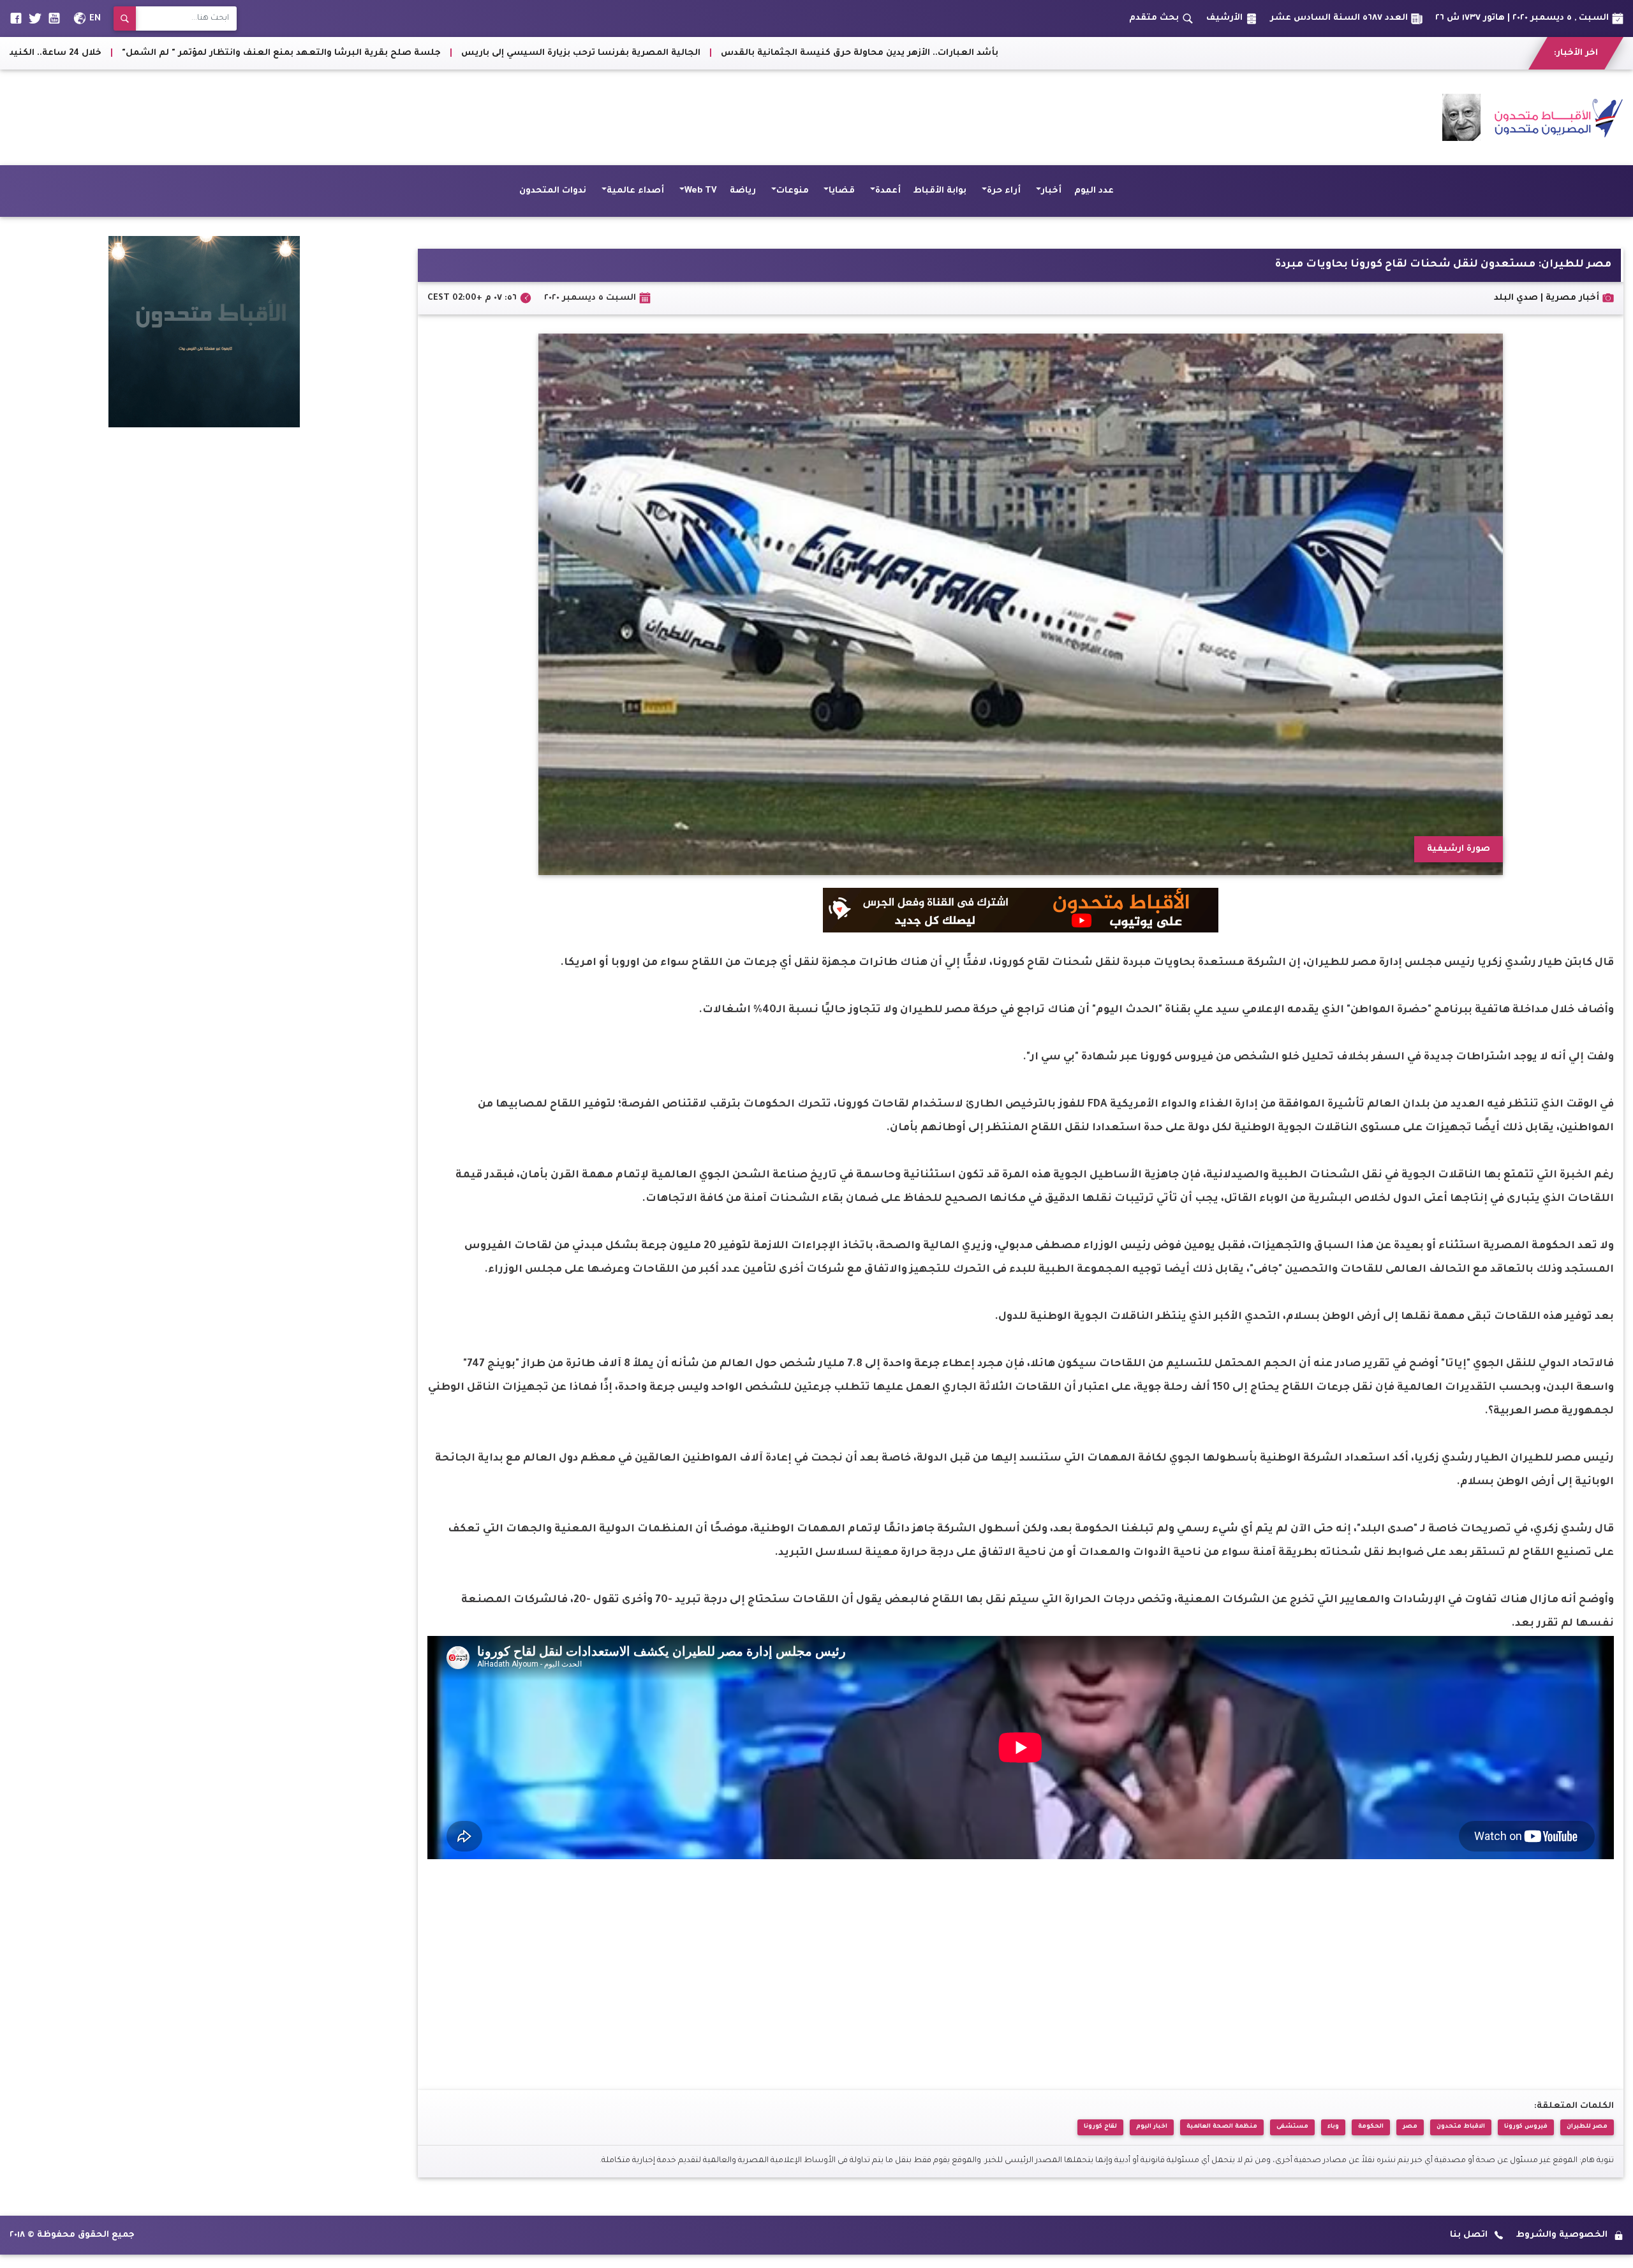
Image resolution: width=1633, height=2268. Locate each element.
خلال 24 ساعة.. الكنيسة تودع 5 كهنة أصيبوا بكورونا (571, 53)
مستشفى (1292, 2127)
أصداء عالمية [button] (635, 191)
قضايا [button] (842, 191)
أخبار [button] (1051, 191)
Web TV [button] (701, 191)
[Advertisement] (242, 117)
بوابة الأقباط (940, 191)
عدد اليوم (1094, 191)
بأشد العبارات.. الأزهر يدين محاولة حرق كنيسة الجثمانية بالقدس (1440, 53)
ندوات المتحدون (553, 191)
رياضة (743, 191)
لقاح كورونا (1100, 2127)
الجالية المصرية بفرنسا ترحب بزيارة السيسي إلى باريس (1161, 53)
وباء (1333, 2127)
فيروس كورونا (1526, 2127)
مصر (1410, 2127)
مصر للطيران (1587, 2127)
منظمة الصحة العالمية (1222, 2127)
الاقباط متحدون (1461, 2127)
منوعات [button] (793, 191)
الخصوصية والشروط (1562, 2235)
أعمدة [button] (888, 191)
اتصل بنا (1469, 2235)
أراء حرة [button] (1004, 191)
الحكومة (1371, 2127)
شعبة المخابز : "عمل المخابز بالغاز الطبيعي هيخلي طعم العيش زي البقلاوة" (271, 53)
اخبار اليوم (1152, 2127)
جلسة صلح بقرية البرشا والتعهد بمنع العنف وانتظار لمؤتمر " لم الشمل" (862, 53)
